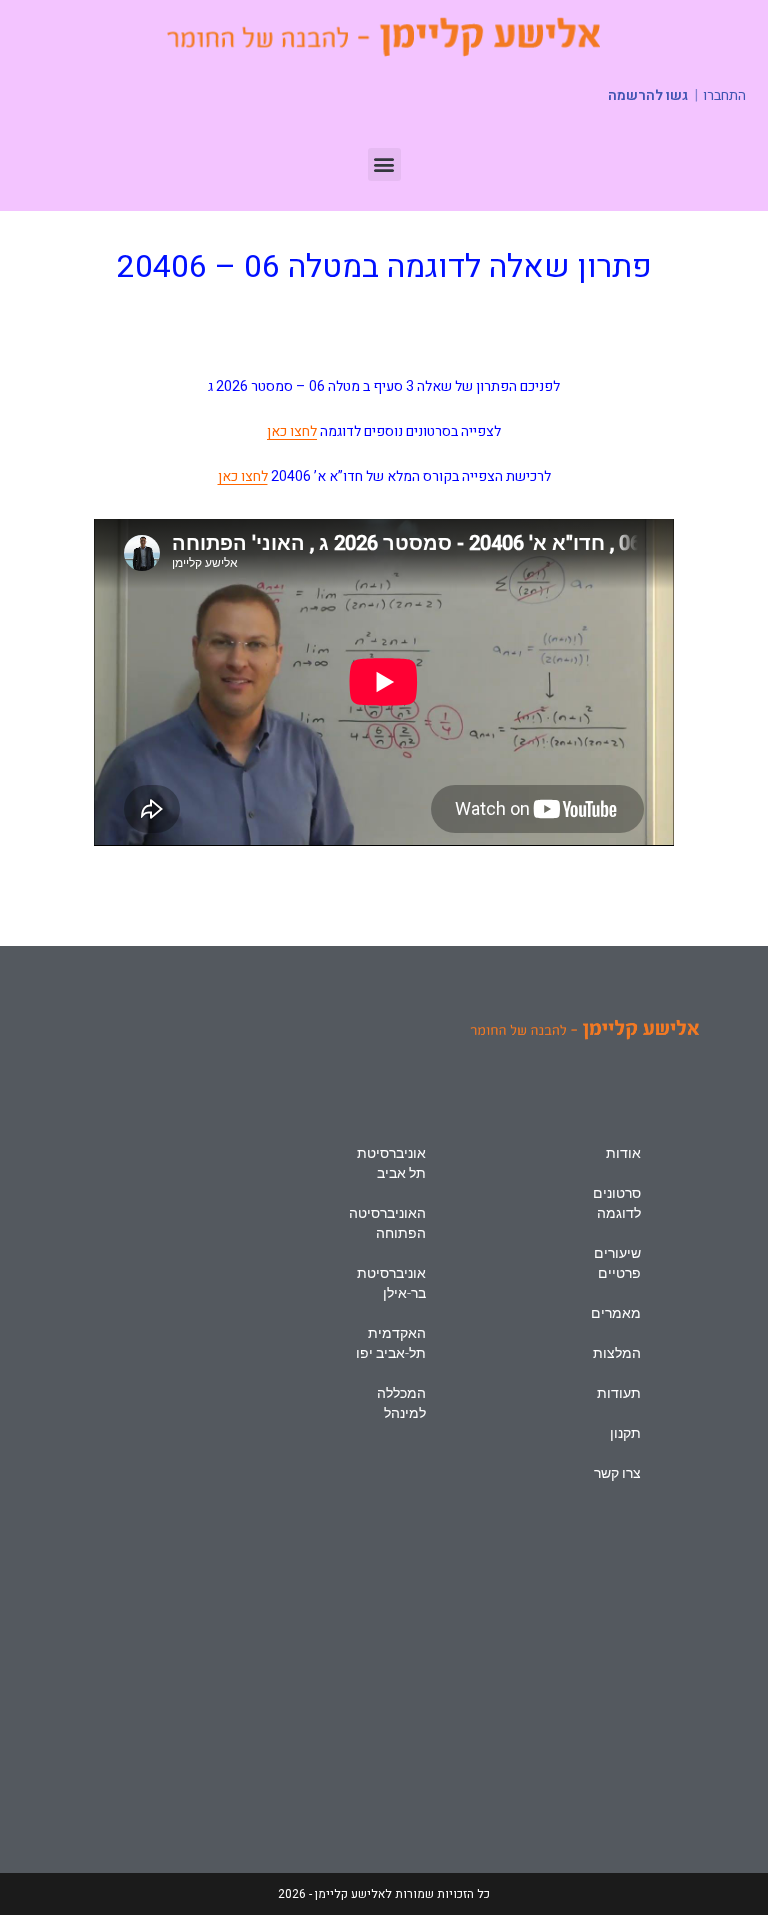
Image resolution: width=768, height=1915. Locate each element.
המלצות (617, 1353)
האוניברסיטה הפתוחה (387, 1223)
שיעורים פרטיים (617, 1263)
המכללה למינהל (401, 1403)
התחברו (724, 96)
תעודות (619, 1393)
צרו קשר (617, 1473)
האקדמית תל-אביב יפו (391, 1343)
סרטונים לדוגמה (617, 1203)
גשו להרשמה (648, 95)
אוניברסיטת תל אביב (391, 1163)
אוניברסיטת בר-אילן (391, 1283)
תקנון (625, 1433)
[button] (384, 164)
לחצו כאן (292, 431)
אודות (623, 1153)
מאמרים (616, 1313)
